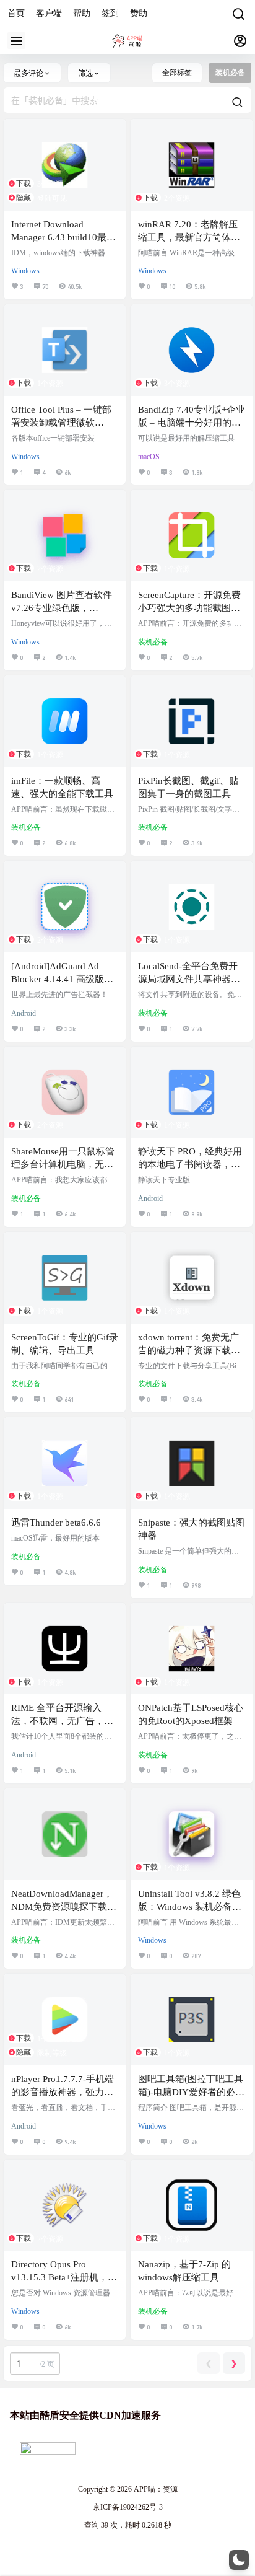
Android (24, 1013)
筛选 (85, 73)
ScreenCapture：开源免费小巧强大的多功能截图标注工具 (189, 608)
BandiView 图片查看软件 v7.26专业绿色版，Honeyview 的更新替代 (62, 608)
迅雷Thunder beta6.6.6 (56, 1523)
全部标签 (177, 73)
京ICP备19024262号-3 (128, 2507)
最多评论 (28, 73)
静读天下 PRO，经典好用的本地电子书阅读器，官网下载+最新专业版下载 (190, 1164)
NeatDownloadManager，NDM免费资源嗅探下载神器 (64, 1907)
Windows (25, 271)
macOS (149, 457)
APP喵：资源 (155, 2489)
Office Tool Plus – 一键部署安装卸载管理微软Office (61, 423)
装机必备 (153, 642)
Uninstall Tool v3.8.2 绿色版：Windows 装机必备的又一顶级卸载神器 (190, 1907)
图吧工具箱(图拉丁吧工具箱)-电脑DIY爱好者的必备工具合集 (191, 2092)
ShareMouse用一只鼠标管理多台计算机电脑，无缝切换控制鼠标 (63, 1164)
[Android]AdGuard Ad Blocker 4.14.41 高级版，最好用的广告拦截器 (62, 979)
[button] (239, 2560)
